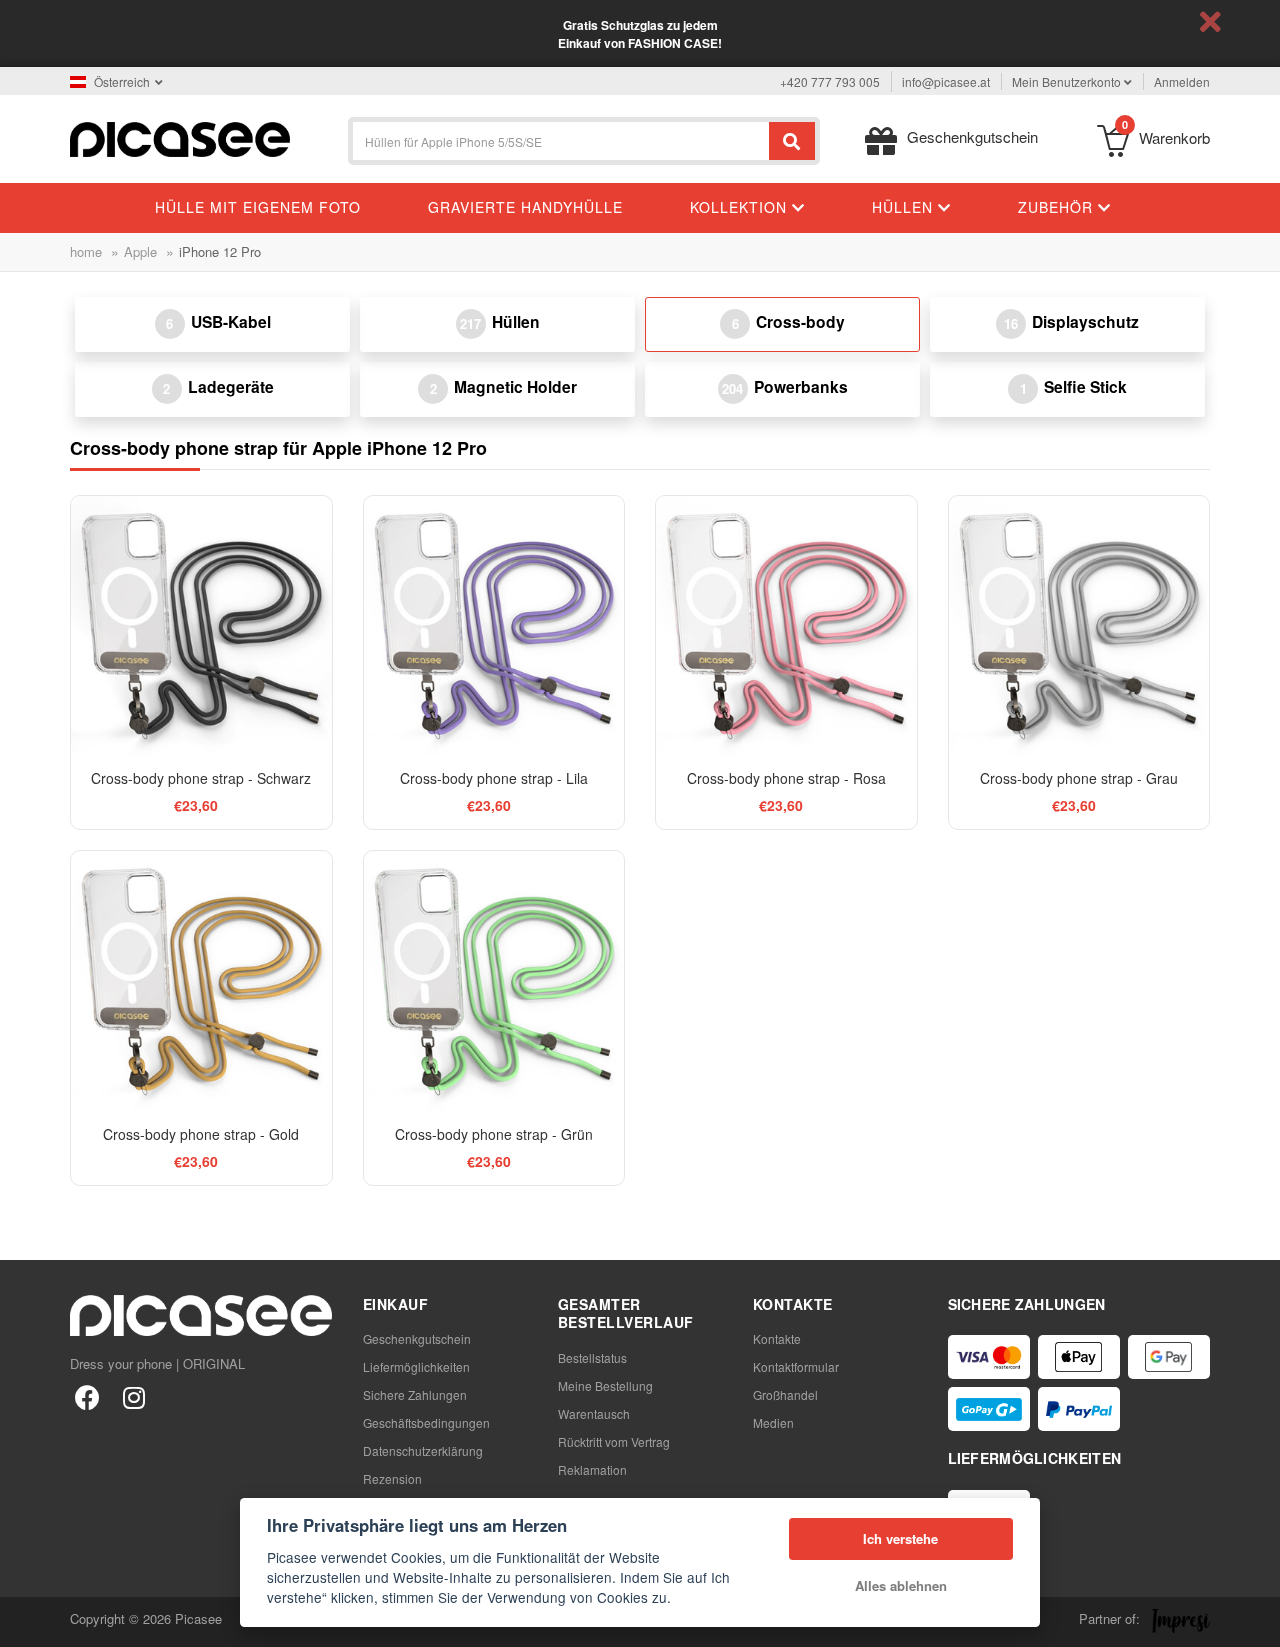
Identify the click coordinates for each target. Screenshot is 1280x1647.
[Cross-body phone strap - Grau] (1079, 626)
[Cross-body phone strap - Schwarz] (201, 626)
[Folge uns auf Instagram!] (133, 1396)
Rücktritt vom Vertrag (614, 1441)
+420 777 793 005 (830, 81)
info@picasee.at (946, 81)
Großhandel (785, 1394)
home (86, 251)
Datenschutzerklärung (423, 1450)
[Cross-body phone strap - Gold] (201, 981)
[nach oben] (26, 1621)
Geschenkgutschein (417, 1338)
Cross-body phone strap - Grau (1079, 778)
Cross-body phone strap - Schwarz (201, 778)
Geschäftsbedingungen (426, 1422)
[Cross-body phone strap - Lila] (494, 626)
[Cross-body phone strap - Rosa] (786, 626)
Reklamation (592, 1469)
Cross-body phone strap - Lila (494, 778)
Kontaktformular (796, 1366)
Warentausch (594, 1413)
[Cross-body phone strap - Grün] (494, 981)
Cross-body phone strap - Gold (201, 1134)
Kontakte (777, 1338)
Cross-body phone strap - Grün (494, 1134)
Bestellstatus (592, 1357)
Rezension (392, 1478)
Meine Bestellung (605, 1385)
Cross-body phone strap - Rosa (786, 778)
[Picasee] (180, 137)
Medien (773, 1422)
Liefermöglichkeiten (416, 1366)
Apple (140, 251)
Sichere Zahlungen (415, 1394)
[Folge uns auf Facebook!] (87, 1396)
